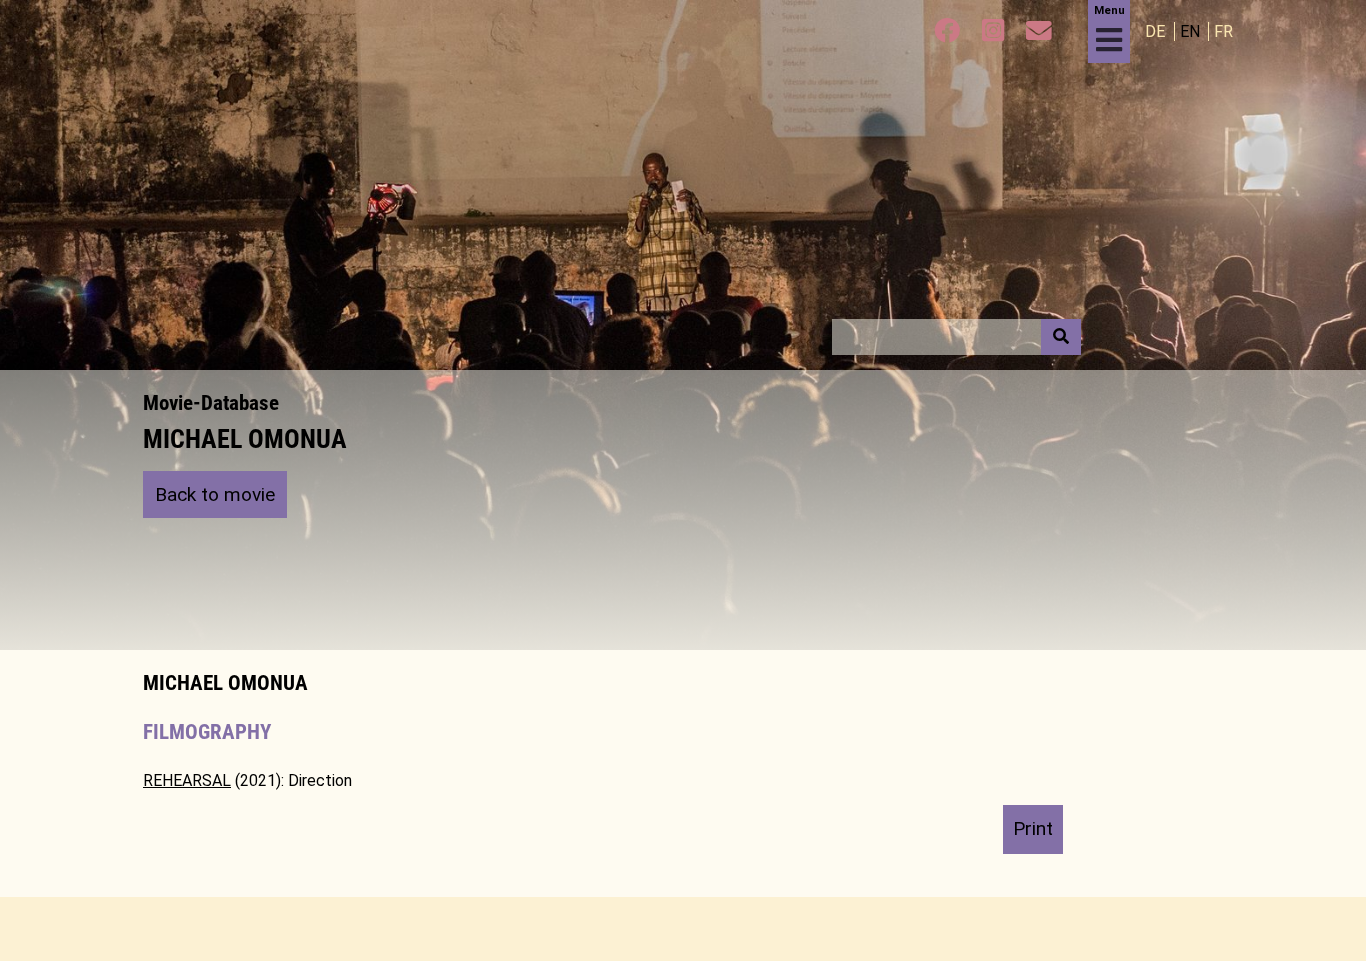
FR (1223, 31)
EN (1192, 31)
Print (1033, 828)
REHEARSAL (187, 780)
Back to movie (215, 494)
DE (1157, 31)
